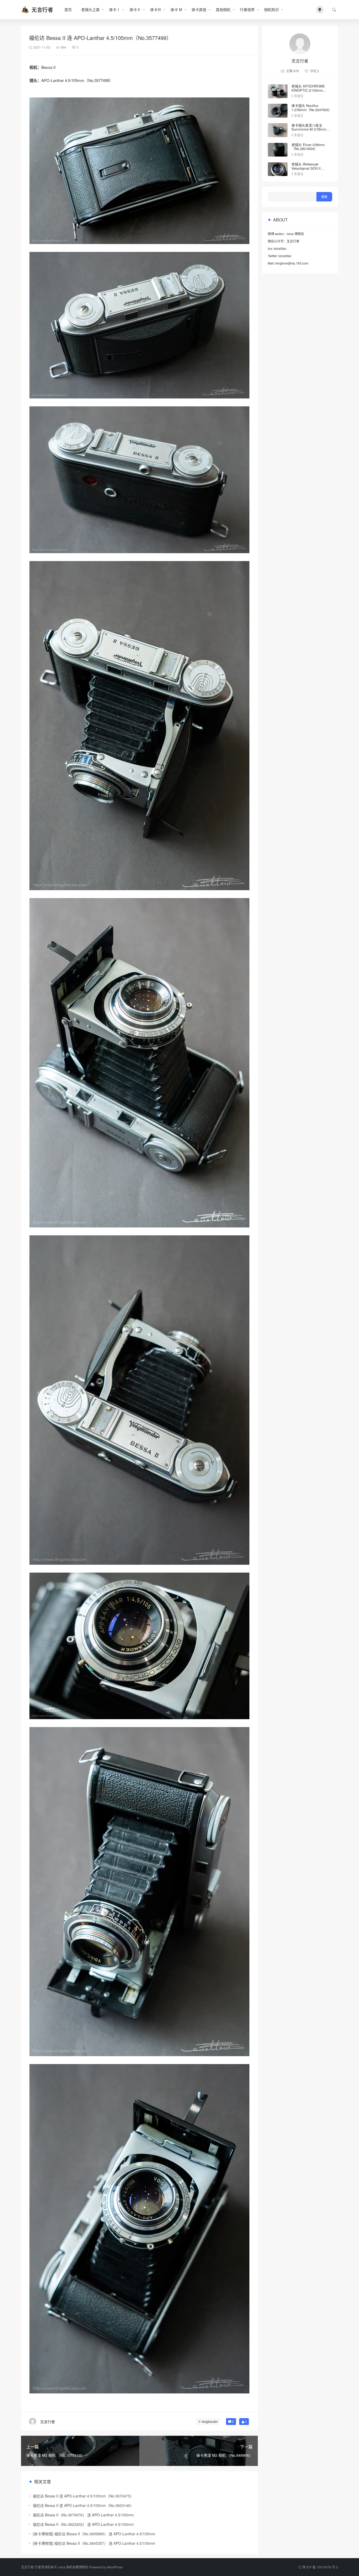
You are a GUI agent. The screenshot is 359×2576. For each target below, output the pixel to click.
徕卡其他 (199, 9)
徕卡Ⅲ (156, 9)
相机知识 (271, 9)
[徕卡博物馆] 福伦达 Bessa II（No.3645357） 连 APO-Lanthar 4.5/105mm (94, 2543)
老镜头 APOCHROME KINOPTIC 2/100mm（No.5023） (308, 90)
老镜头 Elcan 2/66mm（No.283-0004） (308, 147)
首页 (68, 9)
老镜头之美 (90, 9)
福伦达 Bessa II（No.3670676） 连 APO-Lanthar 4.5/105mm (83, 2515)
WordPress (115, 2567)
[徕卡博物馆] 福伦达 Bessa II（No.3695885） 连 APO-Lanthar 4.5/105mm (94, 2534)
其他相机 (223, 9)
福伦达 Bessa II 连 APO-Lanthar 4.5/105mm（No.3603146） (83, 2505)
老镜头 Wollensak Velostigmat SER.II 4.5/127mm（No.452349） (312, 168)
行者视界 (247, 9)
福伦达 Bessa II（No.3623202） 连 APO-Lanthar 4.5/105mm (83, 2524)
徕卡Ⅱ (135, 9)
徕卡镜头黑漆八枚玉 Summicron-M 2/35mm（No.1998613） (309, 129)
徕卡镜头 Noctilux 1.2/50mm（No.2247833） (312, 108)
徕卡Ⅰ (115, 9)
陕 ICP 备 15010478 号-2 (320, 2567)
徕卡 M (176, 9)
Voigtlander (210, 2421)
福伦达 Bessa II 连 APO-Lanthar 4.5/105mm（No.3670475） (83, 2496)
